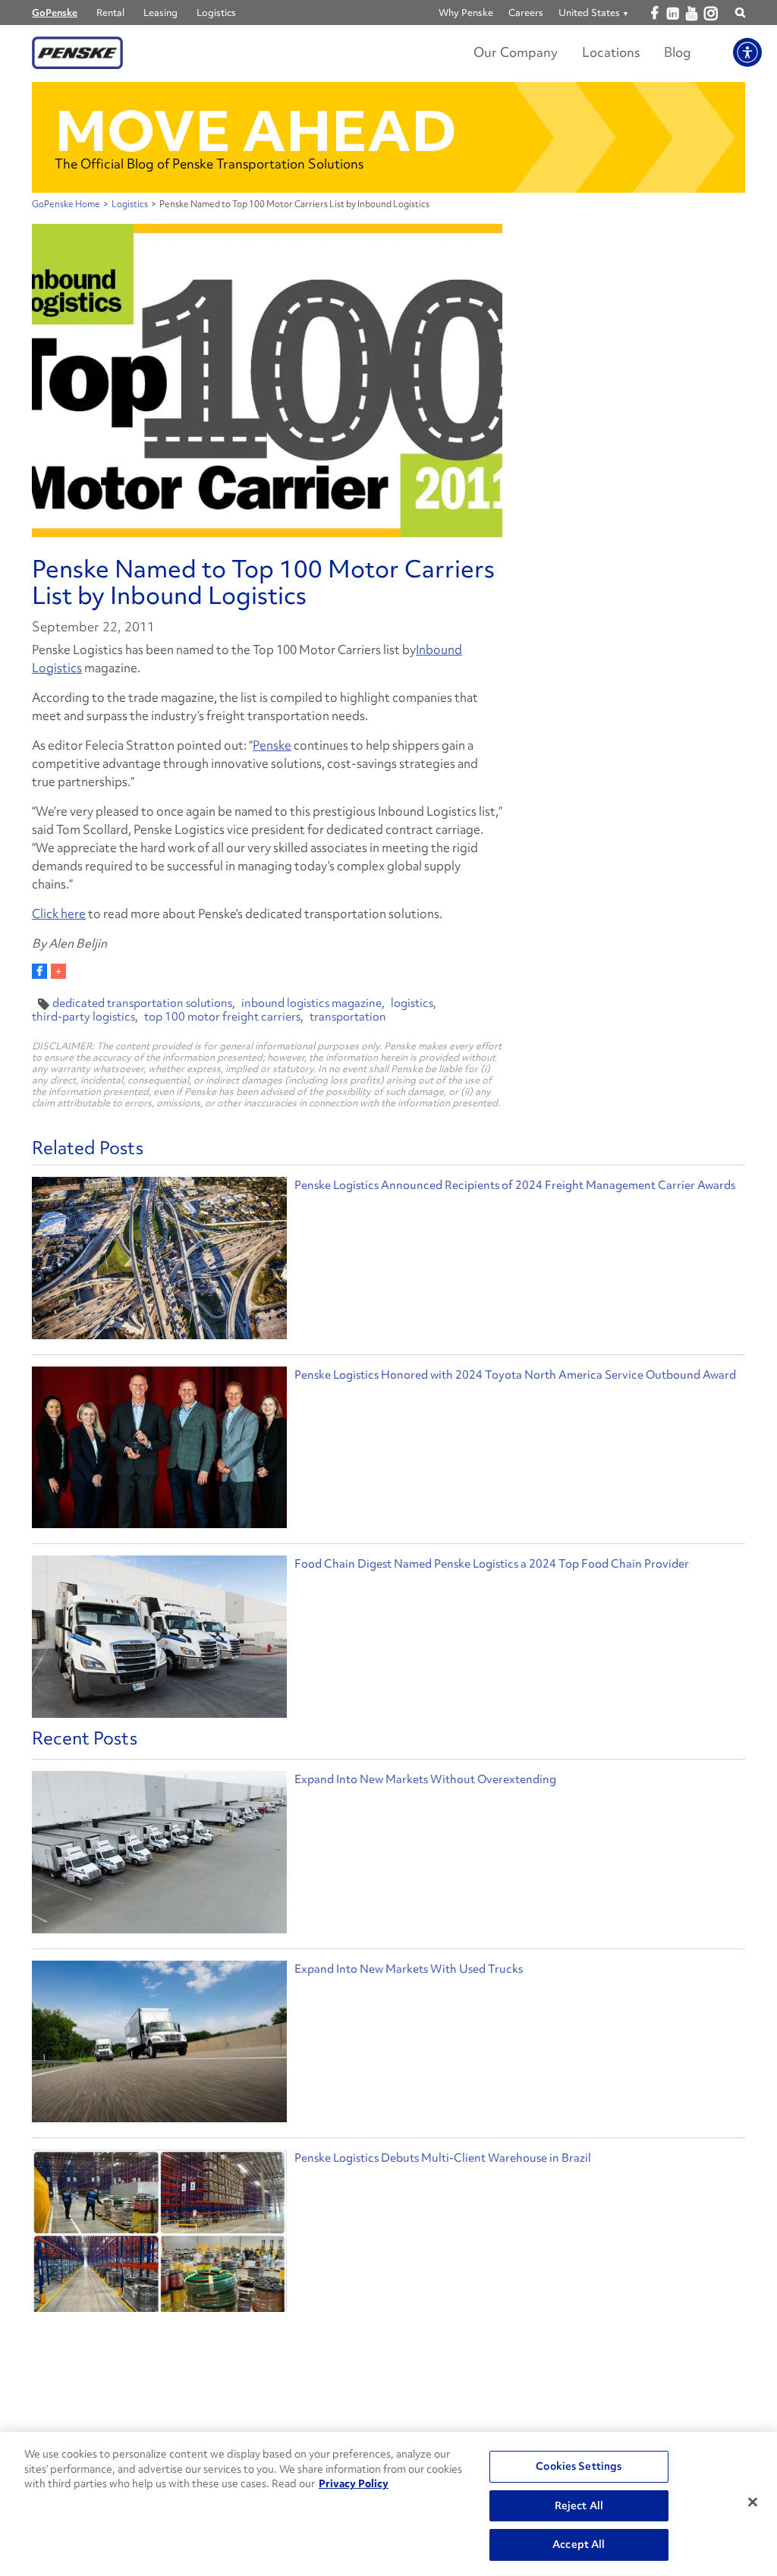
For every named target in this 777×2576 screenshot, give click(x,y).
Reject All (579, 2505)
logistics (412, 1003)
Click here (59, 914)
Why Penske (466, 13)
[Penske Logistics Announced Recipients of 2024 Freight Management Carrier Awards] (159, 1260)
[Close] (753, 2502)
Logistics (216, 13)
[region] (388, 2504)
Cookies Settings (579, 2466)
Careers (526, 13)
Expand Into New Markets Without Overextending (425, 1779)
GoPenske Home (66, 204)
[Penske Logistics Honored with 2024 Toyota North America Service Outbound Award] (159, 1450)
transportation (348, 1017)
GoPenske (55, 13)
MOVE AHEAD (256, 131)
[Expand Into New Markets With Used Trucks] (159, 2046)
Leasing (160, 13)
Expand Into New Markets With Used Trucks (409, 1969)
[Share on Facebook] (39, 971)
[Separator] (58, 971)
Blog (678, 52)
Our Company (516, 52)
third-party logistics (83, 1017)
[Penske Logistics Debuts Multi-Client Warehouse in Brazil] (159, 2235)
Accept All (579, 2544)
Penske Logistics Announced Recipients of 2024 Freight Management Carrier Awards (515, 1185)
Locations (611, 52)
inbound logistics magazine (311, 1003)
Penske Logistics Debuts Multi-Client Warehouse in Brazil (443, 2158)
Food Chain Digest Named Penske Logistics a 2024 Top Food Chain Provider (492, 1564)
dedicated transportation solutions (142, 1003)
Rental (110, 13)
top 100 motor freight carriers (222, 1017)
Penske (272, 745)
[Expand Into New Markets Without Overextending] (159, 1856)
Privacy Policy (354, 2483)
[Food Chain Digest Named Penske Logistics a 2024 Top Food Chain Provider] (159, 1639)
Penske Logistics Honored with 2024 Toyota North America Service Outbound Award (515, 1375)
